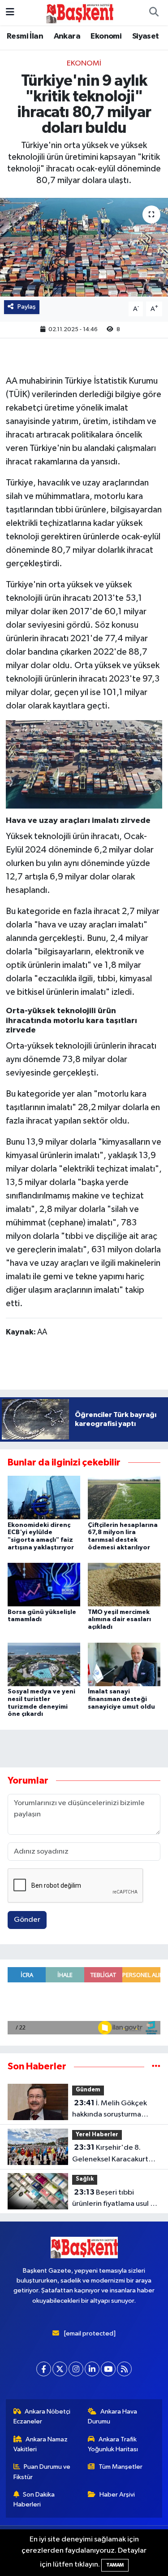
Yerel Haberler (97, 2135)
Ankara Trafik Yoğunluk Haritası (113, 2444)
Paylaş (27, 307)
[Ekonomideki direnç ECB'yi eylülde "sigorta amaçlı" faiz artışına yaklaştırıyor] (44, 1498)
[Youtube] (108, 2369)
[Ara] (154, 13)
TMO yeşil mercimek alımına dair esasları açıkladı (119, 1620)
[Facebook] (44, 2369)
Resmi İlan (25, 36)
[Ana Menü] (10, 12)
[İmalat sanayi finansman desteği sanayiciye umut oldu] (124, 1664)
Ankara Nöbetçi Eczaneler (42, 2416)
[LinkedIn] (92, 2369)
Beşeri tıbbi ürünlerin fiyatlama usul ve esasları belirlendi (115, 2199)
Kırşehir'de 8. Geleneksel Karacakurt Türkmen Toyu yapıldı (110, 2154)
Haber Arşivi (117, 2495)
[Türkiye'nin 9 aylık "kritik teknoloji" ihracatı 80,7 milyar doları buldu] (84, 247)
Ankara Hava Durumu (112, 2416)
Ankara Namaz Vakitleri (41, 2444)
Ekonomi (106, 36)
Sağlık (85, 2179)
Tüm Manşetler (121, 2467)
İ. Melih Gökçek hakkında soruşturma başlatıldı (110, 2110)
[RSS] (124, 2369)
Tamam (115, 2565)
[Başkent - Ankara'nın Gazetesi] (80, 12)
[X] (60, 2369)
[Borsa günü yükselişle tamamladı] (44, 1585)
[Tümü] (156, 2066)
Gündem (88, 2090)
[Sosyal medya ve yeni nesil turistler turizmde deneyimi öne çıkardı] (44, 1664)
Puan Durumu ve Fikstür (42, 2472)
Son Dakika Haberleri (34, 2499)
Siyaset (146, 36)
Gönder (27, 1920)
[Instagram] (76, 2369)
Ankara (67, 36)
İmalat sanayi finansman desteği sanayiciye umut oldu (121, 1699)
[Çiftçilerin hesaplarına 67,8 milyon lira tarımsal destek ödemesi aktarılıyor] (124, 1498)
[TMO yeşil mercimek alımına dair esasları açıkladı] (124, 1585)
